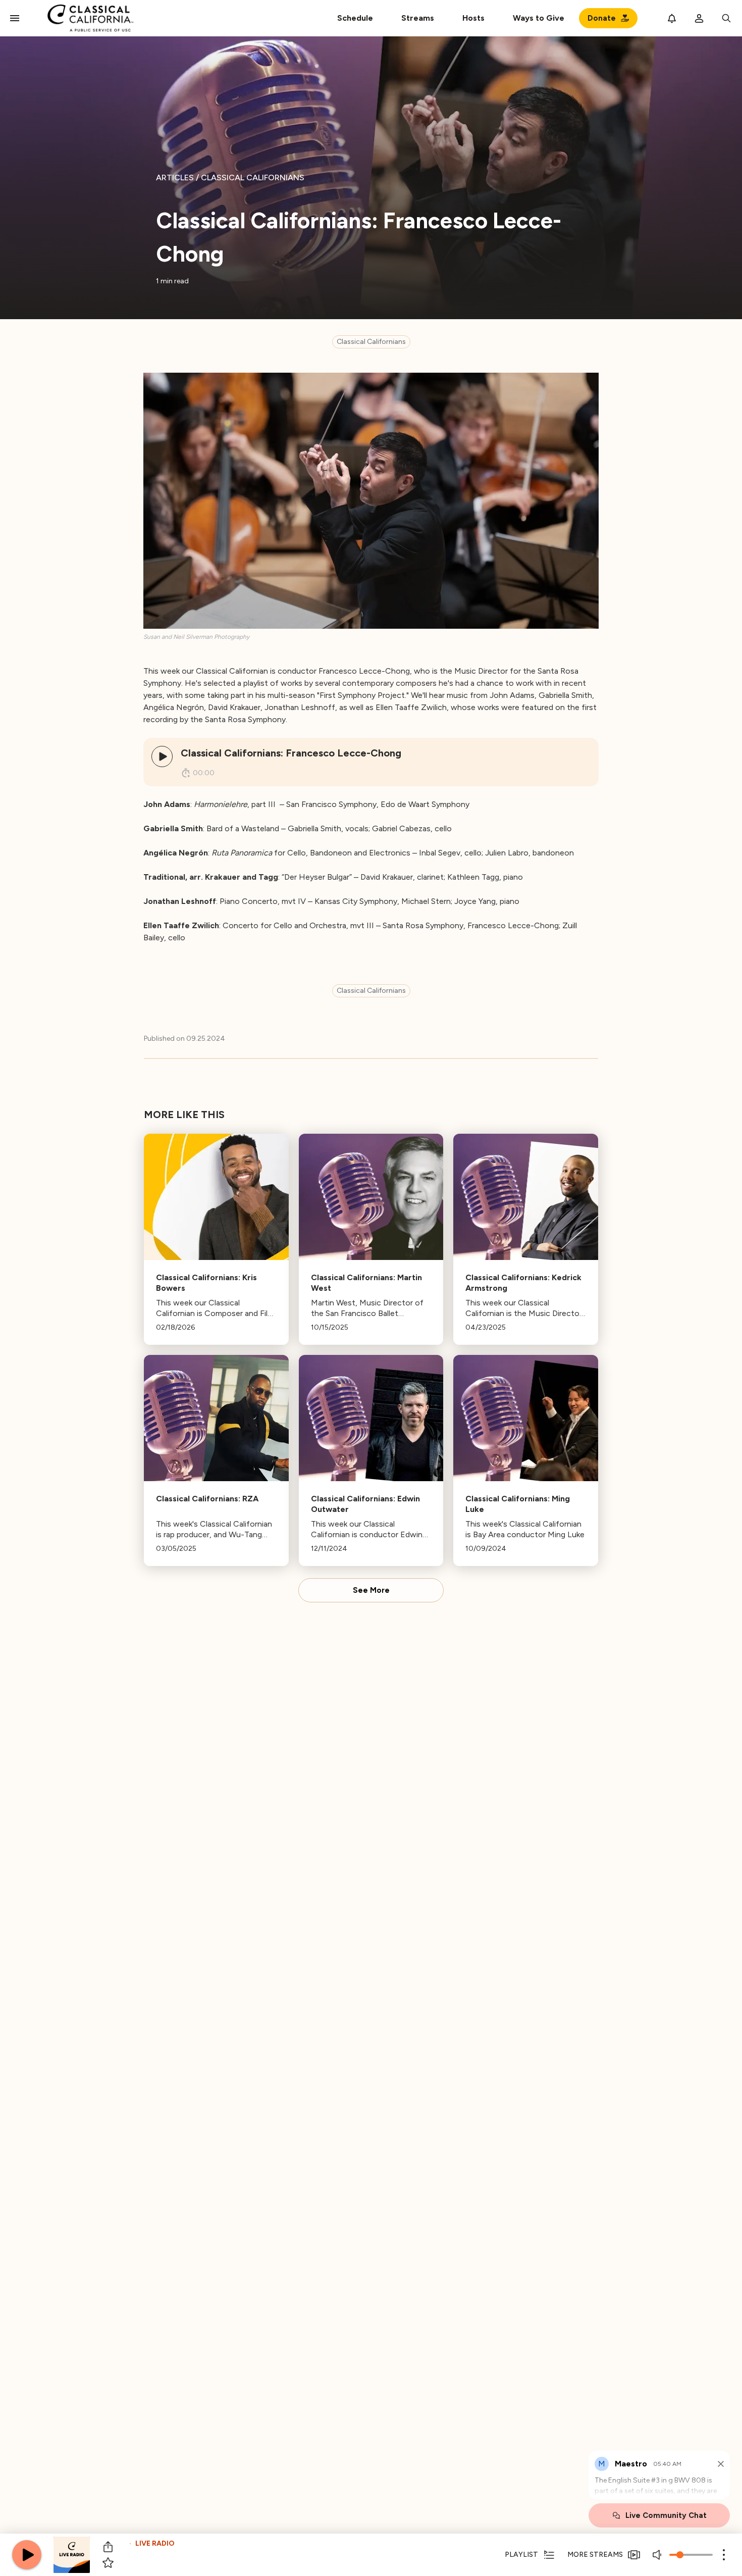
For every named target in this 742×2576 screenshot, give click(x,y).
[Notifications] (672, 18)
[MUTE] (658, 2555)
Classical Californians (371, 342)
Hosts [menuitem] (473, 18)
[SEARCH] (726, 18)
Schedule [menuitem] (355, 18)
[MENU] (15, 18)
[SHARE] (108, 2547)
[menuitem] (418, 18)
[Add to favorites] (108, 2563)
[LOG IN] (699, 18)
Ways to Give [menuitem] (539, 18)
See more (371, 1590)
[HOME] (91, 18)
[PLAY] (162, 756)
